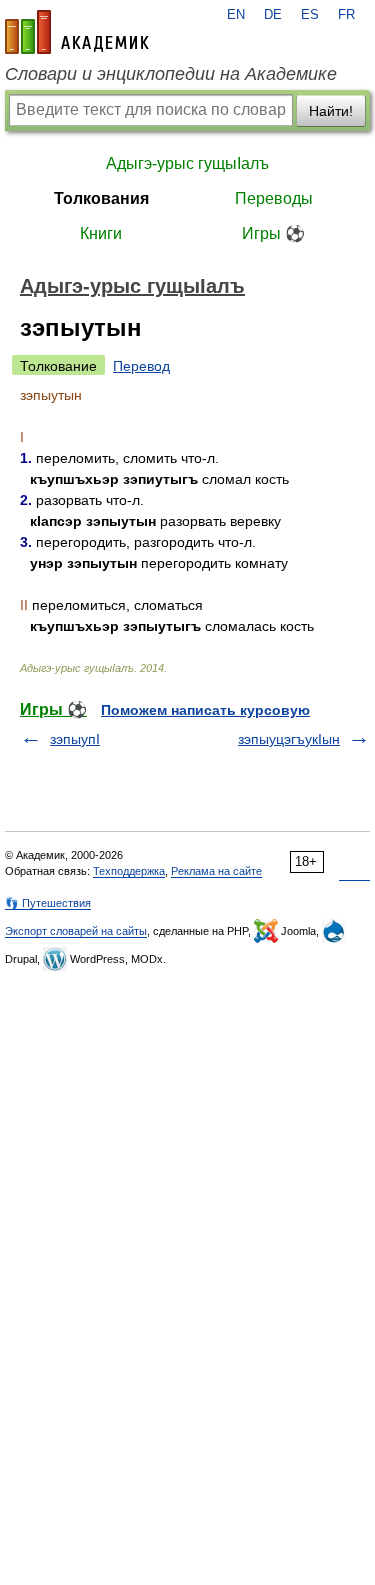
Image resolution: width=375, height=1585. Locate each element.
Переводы (274, 198)
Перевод (141, 366)
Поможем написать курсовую (205, 710)
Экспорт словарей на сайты (76, 931)
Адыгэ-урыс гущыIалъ (187, 163)
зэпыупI (75, 739)
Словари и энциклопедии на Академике (171, 74)
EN (236, 15)
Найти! (331, 111)
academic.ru (77, 32)
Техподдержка (129, 871)
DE (273, 15)
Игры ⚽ (273, 233)
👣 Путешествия (48, 903)
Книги (101, 233)
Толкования (101, 198)
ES (310, 15)
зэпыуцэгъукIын (289, 739)
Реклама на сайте (216, 871)
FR (346, 15)
